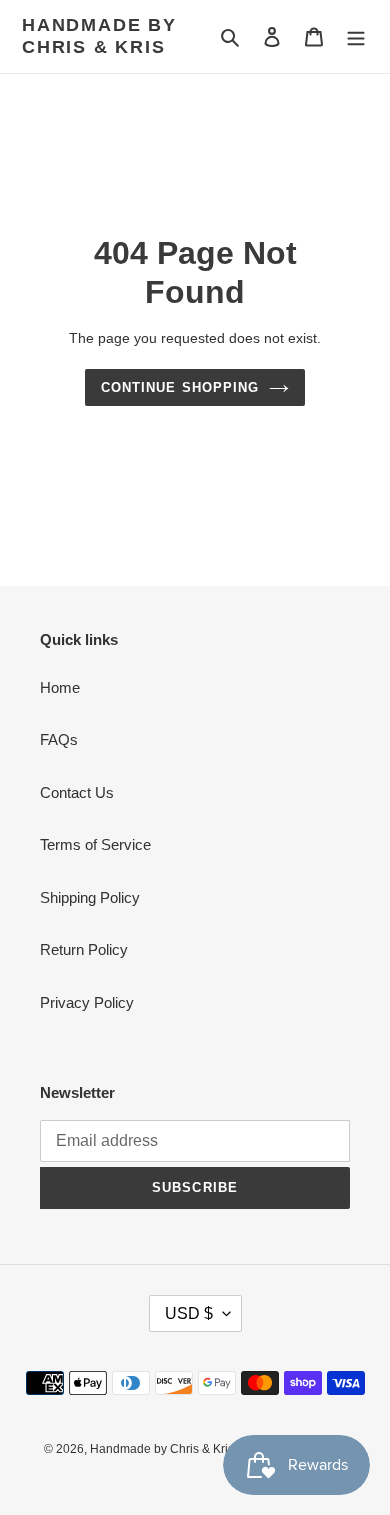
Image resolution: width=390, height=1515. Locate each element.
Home (60, 687)
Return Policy (84, 949)
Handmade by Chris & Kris (99, 36)
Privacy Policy (87, 1002)
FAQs (59, 739)
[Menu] (356, 36)
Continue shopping (180, 387)
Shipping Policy (90, 897)
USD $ (189, 1313)
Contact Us (77, 792)
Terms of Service (95, 844)
